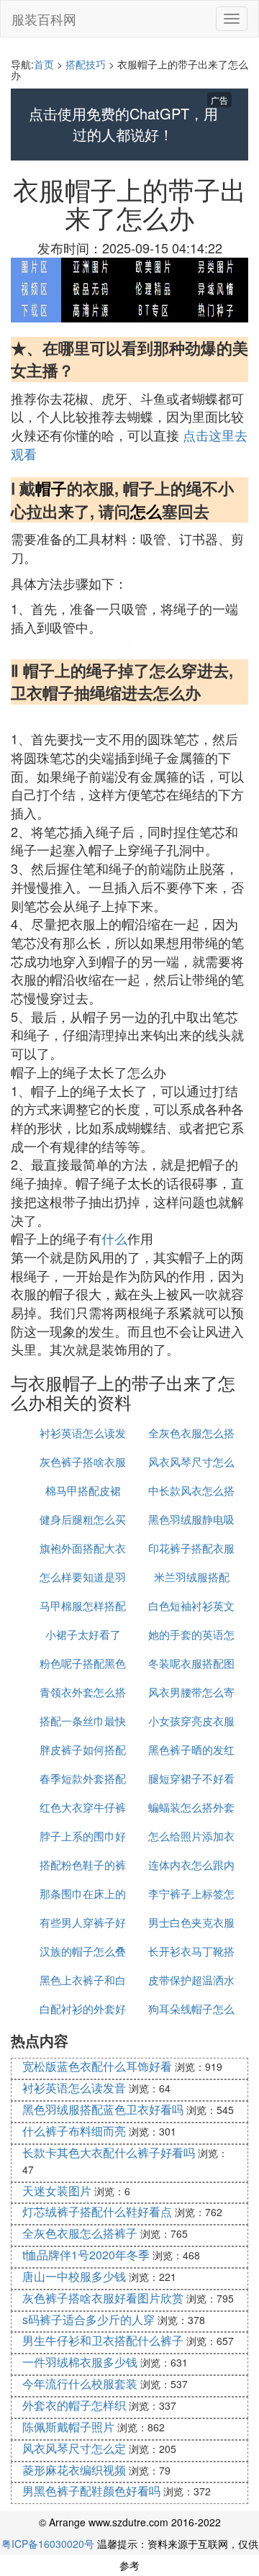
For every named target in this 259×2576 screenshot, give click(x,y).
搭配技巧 (86, 64)
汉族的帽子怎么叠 (83, 1951)
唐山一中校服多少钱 (74, 2276)
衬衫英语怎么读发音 (74, 2088)
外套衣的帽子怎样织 (74, 2405)
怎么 (146, 511)
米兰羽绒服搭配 (192, 1577)
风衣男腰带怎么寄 (191, 1692)
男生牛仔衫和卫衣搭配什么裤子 (103, 2340)
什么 (114, 1238)
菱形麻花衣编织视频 (74, 2470)
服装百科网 (44, 19)
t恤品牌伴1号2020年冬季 (86, 2255)
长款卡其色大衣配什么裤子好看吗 (109, 2152)
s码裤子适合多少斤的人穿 (88, 2319)
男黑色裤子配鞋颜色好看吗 (91, 2491)
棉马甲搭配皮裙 (83, 1490)
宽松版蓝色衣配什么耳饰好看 (97, 2066)
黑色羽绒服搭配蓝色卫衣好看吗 (103, 2109)
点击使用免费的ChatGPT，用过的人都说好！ (123, 124)
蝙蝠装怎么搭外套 (191, 1807)
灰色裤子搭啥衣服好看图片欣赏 (103, 2298)
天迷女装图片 (57, 2191)
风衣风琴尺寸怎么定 (74, 2448)
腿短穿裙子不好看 (191, 1778)
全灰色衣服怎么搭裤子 (80, 2233)
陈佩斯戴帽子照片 (68, 2427)
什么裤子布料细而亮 (74, 2131)
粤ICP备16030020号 (48, 2544)
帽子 (51, 488)
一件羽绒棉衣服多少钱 (80, 2362)
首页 (44, 64)
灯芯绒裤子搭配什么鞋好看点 (97, 2211)
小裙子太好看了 (83, 1634)
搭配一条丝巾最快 (83, 1721)
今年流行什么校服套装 (80, 2383)
